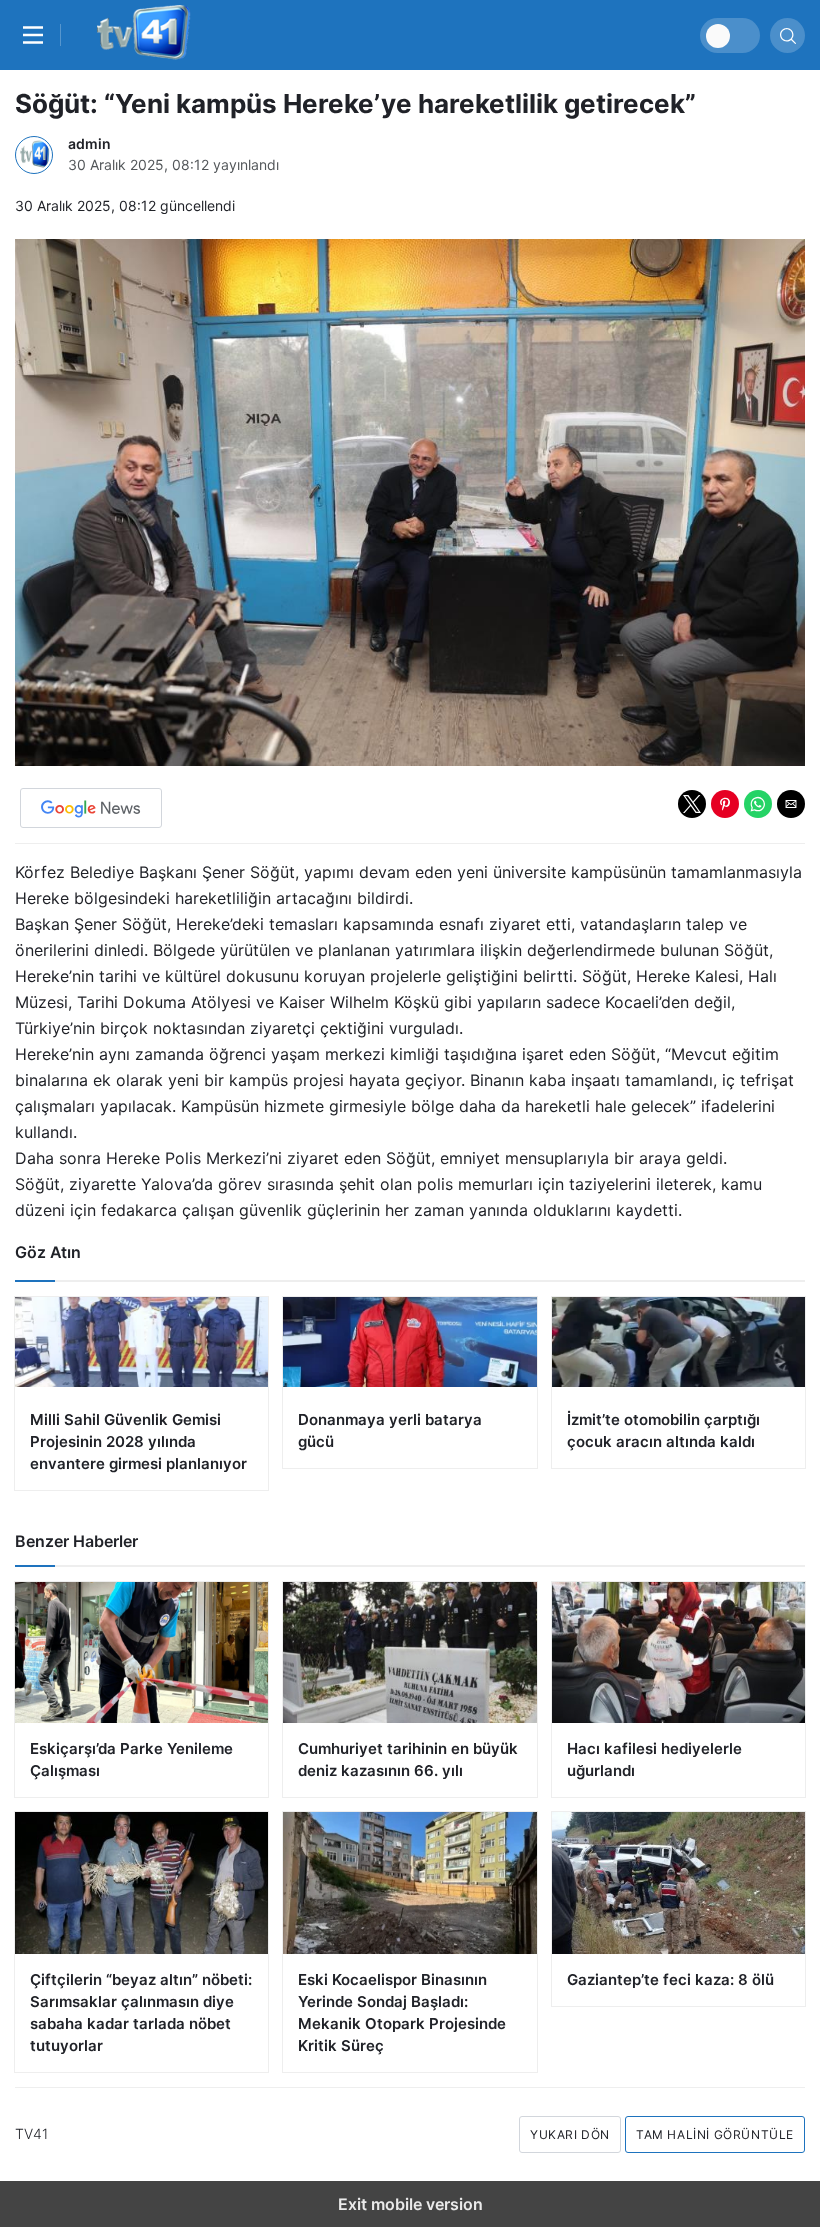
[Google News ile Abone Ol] (91, 808)
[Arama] (787, 35)
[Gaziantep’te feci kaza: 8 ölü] (678, 1883)
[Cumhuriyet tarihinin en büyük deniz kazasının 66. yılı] (409, 1653)
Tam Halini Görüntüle (715, 2134)
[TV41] (140, 35)
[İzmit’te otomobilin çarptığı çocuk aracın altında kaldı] (678, 1382)
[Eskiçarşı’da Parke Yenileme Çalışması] (141, 1653)
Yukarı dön (570, 2134)
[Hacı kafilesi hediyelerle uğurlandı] (678, 1653)
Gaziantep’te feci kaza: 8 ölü (670, 1979)
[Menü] (38, 35)
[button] (692, 804)
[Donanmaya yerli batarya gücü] (409, 1382)
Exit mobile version (410, 2204)
